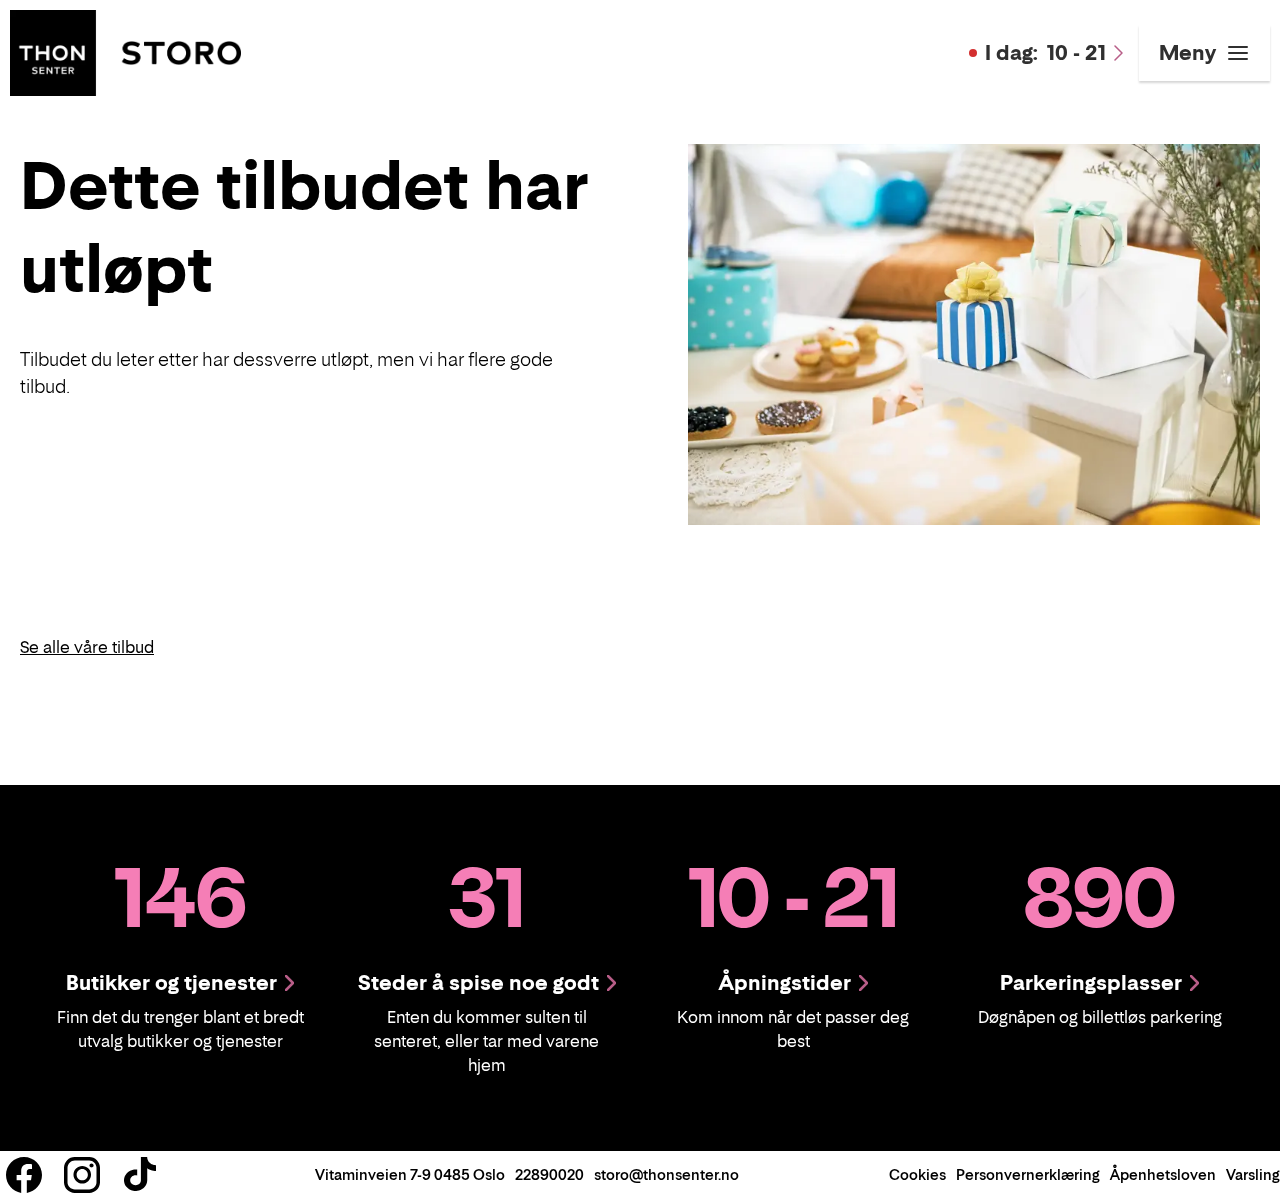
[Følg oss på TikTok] (140, 1175)
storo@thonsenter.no (666, 1174)
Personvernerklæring (1028, 1174)
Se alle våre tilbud (87, 647)
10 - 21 (1045, 53)
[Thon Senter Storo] (125, 51)
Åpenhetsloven (1163, 1174)
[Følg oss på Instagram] (82, 1175)
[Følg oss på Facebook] (24, 1175)
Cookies (917, 1174)
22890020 (549, 1174)
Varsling (1253, 1174)
